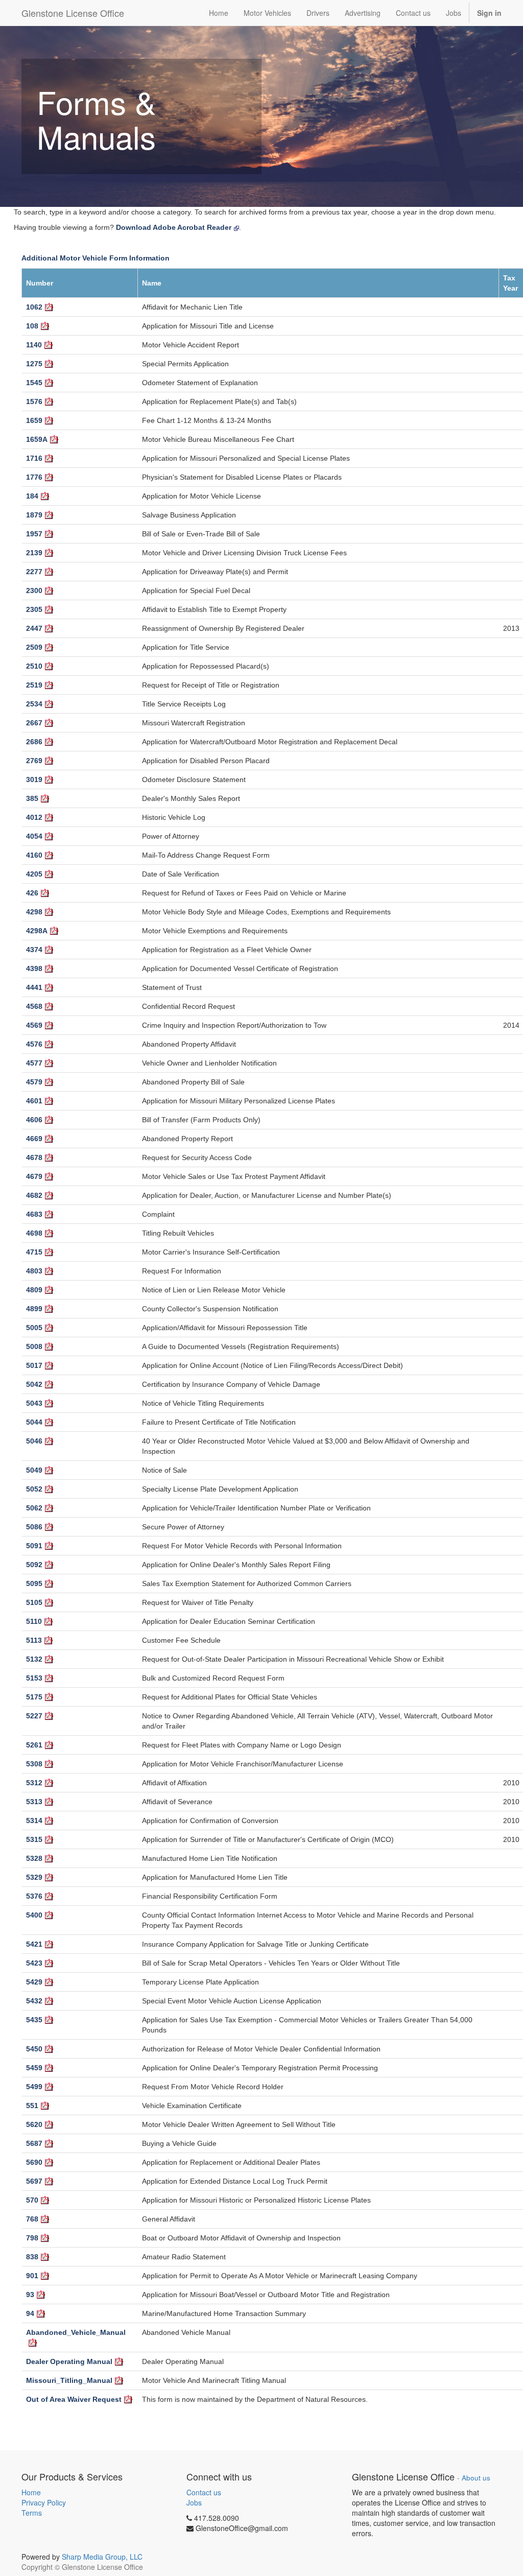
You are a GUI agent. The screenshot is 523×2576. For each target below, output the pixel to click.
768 (32, 2219)
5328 (34, 1858)
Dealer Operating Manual (69, 2361)
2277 (34, 572)
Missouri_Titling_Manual (69, 2380)
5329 (34, 1877)
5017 (34, 1365)
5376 (34, 1896)
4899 (34, 1309)
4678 (34, 1157)
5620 (34, 2124)
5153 (34, 1678)
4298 (34, 912)
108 (32, 326)
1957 (34, 534)
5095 (34, 1584)
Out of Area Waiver (74, 2399)
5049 (34, 1470)
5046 (34, 1441)
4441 (34, 987)
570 (32, 2200)
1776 (34, 477)
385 (32, 798)
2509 (34, 647)
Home (31, 2492)
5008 (34, 1346)
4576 (34, 1044)
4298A (37, 931)
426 (32, 893)
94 (30, 2313)
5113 (34, 1640)
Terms (32, 2513)
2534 (34, 704)
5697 (34, 2181)
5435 (34, 2020)
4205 (34, 874)
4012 (34, 817)
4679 (34, 1176)
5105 (34, 1602)
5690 (34, 2162)
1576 (34, 401)
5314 (34, 1821)
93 (30, 2295)
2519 (34, 685)
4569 (34, 1025)
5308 (34, 1764)
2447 (34, 628)
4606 (34, 1120)
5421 (34, 1944)
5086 (34, 1527)
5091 (34, 1546)
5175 (34, 1697)
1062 (34, 307)
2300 (34, 590)
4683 (34, 1214)
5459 (34, 2068)
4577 (34, 1063)
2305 (34, 609)
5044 (34, 1422)
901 (32, 2276)
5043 (34, 1403)
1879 (34, 515)
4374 (34, 950)
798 (32, 2238)
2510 (34, 666)
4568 (34, 1006)
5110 (34, 1621)
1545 (34, 383)
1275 (34, 364)
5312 (34, 1783)
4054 (34, 836)
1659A (37, 439)
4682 (34, 1195)
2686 (34, 742)
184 (32, 496)
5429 (34, 1982)
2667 (34, 723)
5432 (34, 2001)
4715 (34, 1252)
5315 (34, 1839)
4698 (34, 1233)
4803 (34, 1271)
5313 (34, 1802)
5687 (34, 2143)
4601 (34, 1101)
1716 (34, 458)
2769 (34, 761)
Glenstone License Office (73, 13)
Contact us (204, 2492)
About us (476, 2478)
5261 (34, 1745)
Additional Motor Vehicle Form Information (96, 258)
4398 (34, 968)
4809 (34, 1290)
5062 (34, 1508)
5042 (34, 1384)
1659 (34, 420)
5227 (34, 1716)
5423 (34, 1963)
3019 (34, 779)
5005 (34, 1328)
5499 (34, 2087)
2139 (34, 553)
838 (32, 2257)
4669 (34, 1139)
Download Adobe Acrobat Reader (174, 227)
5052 (34, 1489)
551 (32, 2106)
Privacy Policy (44, 2502)
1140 (34, 345)
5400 (34, 1915)
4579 (34, 1082)
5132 (34, 1659)
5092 (34, 1565)
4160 (34, 855)
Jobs (194, 2502)
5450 (34, 2049)
